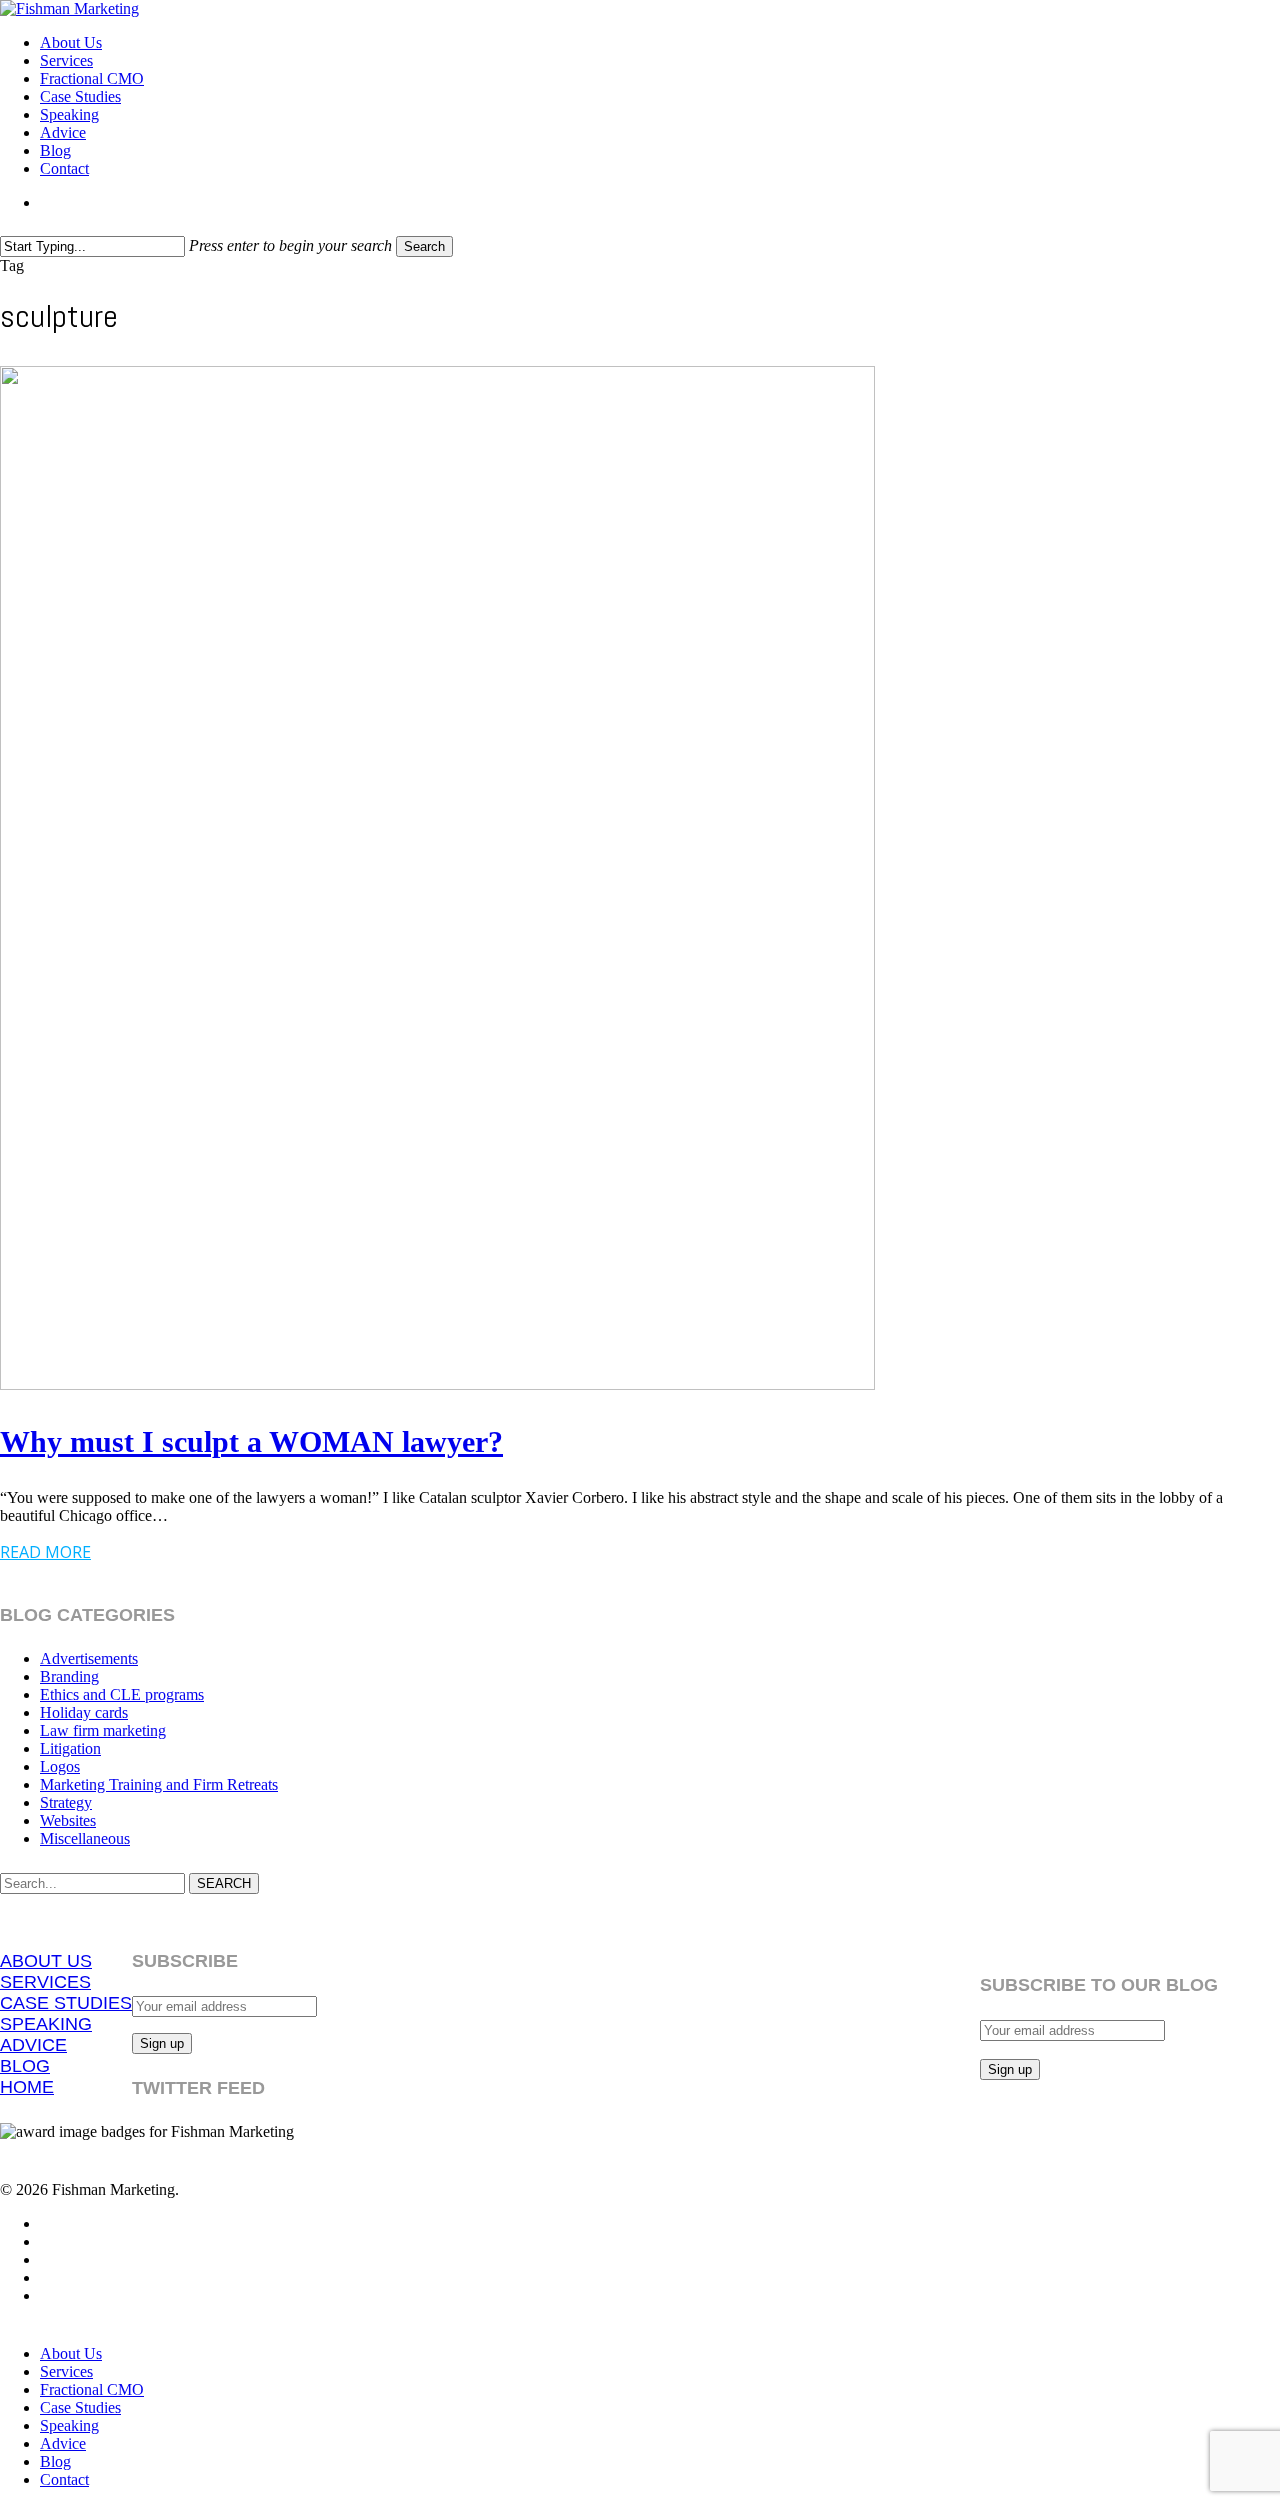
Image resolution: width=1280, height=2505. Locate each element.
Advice (63, 2443)
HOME (27, 2087)
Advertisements (89, 1658)
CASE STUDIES (66, 2003)
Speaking (69, 2425)
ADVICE (33, 2045)
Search (424, 246)
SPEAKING (46, 2024)
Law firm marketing (103, 1730)
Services (66, 2371)
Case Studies (80, 2407)
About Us (71, 2353)
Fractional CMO (92, 2389)
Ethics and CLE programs (122, 1694)
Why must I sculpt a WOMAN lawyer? (251, 1441)
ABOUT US (46, 1961)
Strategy (66, 1802)
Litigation (70, 1748)
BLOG (25, 2066)
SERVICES (45, 1982)
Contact (64, 2479)
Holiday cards (84, 1712)
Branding (69, 1676)
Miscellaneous (85, 1838)
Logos (60, 1766)
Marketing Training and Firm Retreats (159, 1784)
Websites (68, 1820)
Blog (55, 2461)
